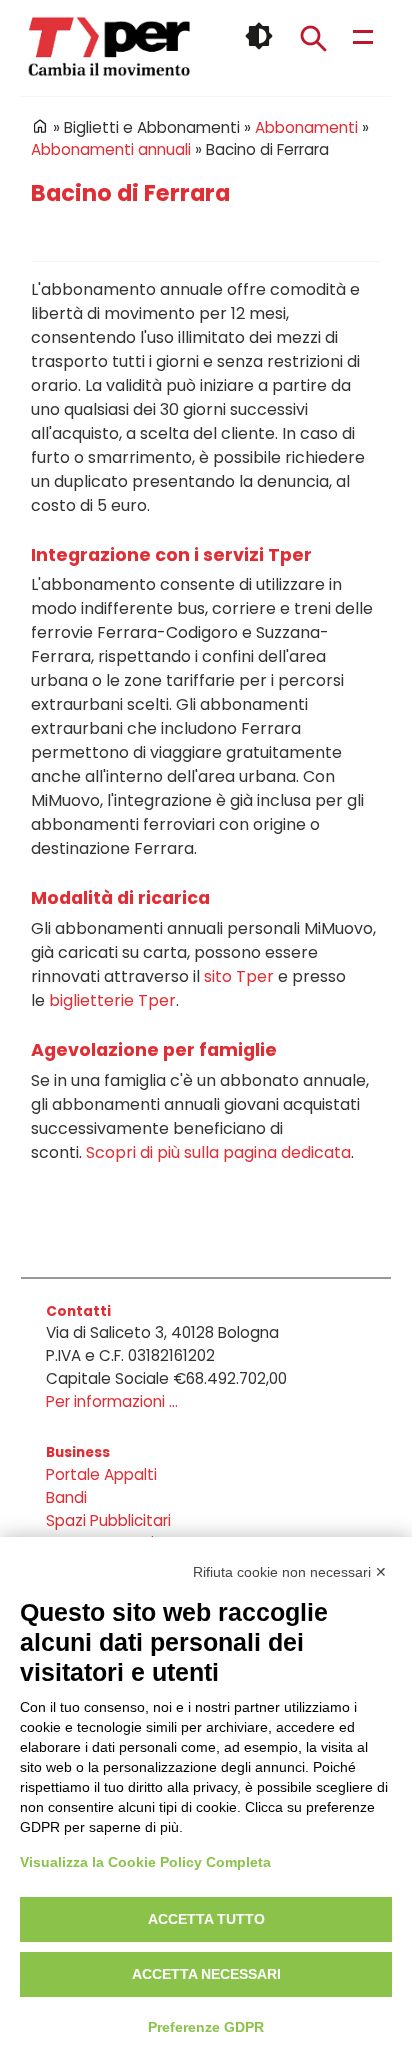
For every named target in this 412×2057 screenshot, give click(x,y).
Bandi (66, 1497)
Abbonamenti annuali (111, 149)
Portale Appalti (101, 1474)
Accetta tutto (206, 1919)
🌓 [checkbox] (259, 36)
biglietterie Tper (112, 1000)
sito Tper (239, 976)
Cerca (313, 38)
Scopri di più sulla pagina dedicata (218, 1152)
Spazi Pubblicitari (108, 1520)
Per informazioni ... (112, 1401)
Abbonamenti (306, 127)
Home (40, 126)
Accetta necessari (206, 1974)
